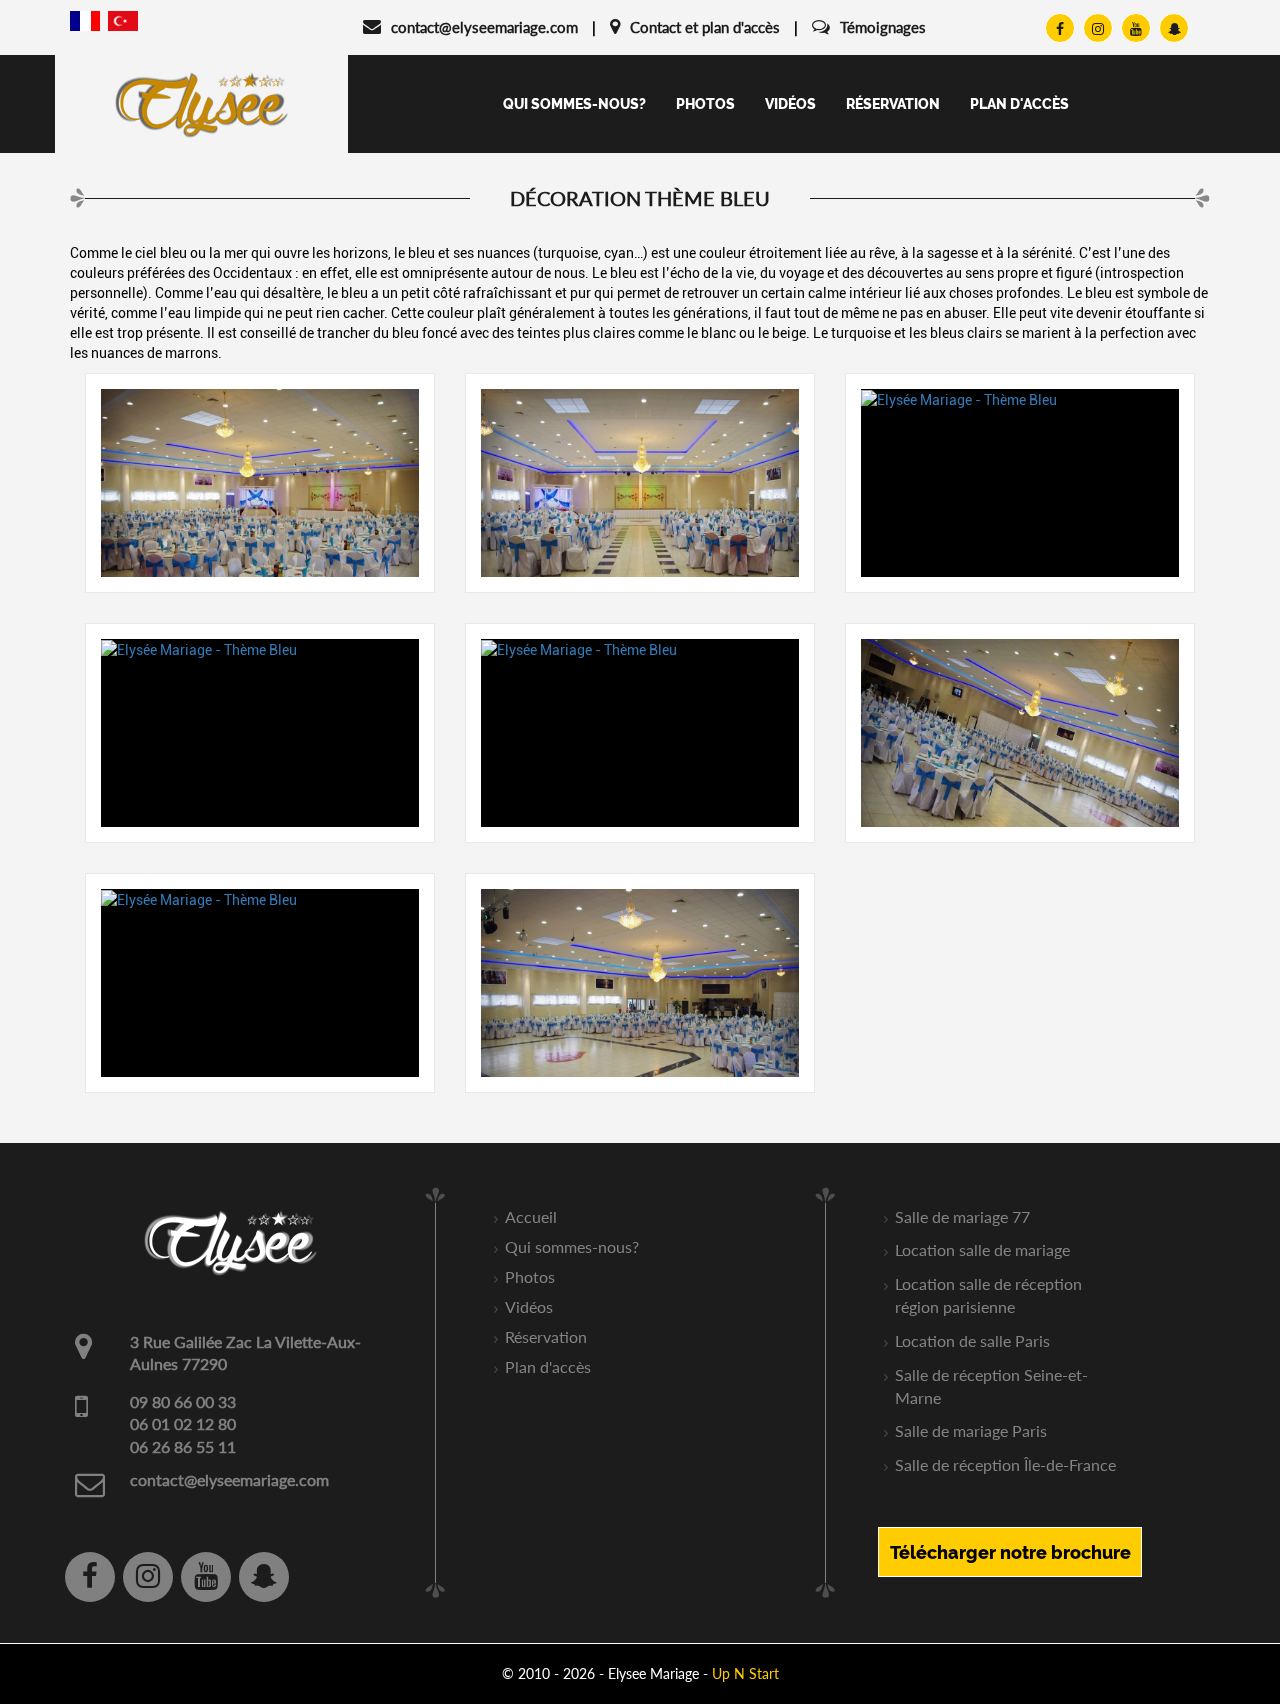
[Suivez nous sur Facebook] (1060, 28)
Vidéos (790, 104)
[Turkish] (123, 20)
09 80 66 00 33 (183, 1401)
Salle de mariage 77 (962, 1216)
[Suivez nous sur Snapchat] (1174, 28)
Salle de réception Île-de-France (1005, 1464)
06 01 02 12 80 (183, 1423)
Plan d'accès (1019, 104)
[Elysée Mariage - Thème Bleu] (260, 483)
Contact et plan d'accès (705, 27)
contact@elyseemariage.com (484, 27)
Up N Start (745, 1673)
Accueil (531, 1216)
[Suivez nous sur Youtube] (1136, 28)
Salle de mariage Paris (971, 1430)
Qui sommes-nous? (574, 104)
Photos (705, 104)
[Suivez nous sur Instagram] (1098, 28)
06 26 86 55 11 (183, 1446)
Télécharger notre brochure (1010, 1552)
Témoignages (883, 27)
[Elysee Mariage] (201, 103)
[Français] (85, 20)
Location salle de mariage (982, 1249)
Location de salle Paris (972, 1340)
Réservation (893, 104)
